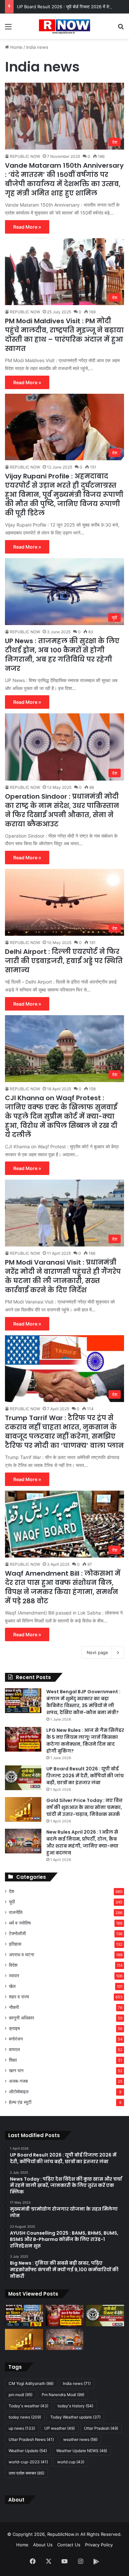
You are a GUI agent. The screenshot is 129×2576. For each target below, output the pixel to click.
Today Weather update (75, 2417)
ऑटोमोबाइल (19, 2092)
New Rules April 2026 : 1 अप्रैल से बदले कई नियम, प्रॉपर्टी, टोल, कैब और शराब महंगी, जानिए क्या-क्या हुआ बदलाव (82, 1842)
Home (16, 47)
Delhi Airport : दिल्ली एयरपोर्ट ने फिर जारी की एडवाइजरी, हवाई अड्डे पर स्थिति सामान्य (64, 961)
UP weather (60, 2428)
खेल (12, 1986)
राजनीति (16, 1912)
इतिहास (15, 1944)
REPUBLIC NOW (25, 156)
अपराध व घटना (21, 1955)
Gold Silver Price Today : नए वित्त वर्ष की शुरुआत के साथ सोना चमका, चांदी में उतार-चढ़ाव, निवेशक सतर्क (84, 1807)
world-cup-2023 (28, 2462)
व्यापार (14, 1976)
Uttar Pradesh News (31, 2439)
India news (77, 2383)
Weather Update (28, 2451)
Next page (97, 1652)
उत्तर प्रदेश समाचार (26, 2473)
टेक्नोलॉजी (17, 1933)
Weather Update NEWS (82, 2451)
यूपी (12, 1902)
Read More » (27, 227)
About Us (43, 2545)
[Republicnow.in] (65, 26)
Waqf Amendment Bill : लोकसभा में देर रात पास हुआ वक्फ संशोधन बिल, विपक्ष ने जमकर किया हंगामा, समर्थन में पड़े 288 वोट (63, 1587)
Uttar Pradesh (101, 2428)
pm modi (21, 2395)
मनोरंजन (16, 2039)
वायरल (14, 2049)
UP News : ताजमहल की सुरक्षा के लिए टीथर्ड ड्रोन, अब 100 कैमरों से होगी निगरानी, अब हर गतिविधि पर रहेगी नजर (62, 655)
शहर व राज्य (19, 1997)
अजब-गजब (18, 2081)
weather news (80, 2439)
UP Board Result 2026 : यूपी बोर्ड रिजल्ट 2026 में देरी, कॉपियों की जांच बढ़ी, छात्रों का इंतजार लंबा (85, 1776)
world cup (71, 2462)
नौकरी (14, 2007)
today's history (75, 2406)
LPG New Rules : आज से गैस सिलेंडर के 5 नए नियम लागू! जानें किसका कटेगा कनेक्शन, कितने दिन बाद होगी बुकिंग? (85, 1741)
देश (12, 1891)
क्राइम (14, 2028)
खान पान (16, 2071)
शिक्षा (13, 2060)
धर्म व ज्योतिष (20, 1923)
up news (22, 2428)
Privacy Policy (99, 2545)
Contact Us (69, 2545)
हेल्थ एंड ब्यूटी (20, 2102)
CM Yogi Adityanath (31, 2383)
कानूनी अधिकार (21, 2018)
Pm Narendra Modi (63, 2395)
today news (25, 2417)
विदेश (13, 1965)
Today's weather (28, 2406)
